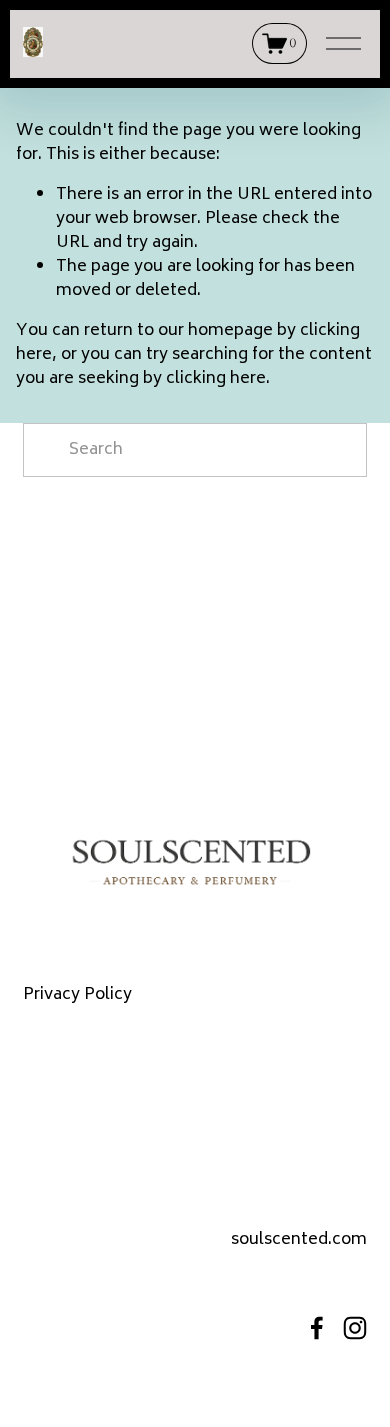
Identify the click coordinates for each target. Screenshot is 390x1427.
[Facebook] (317, 1328)
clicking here (216, 379)
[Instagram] (355, 1328)
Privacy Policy (77, 995)
